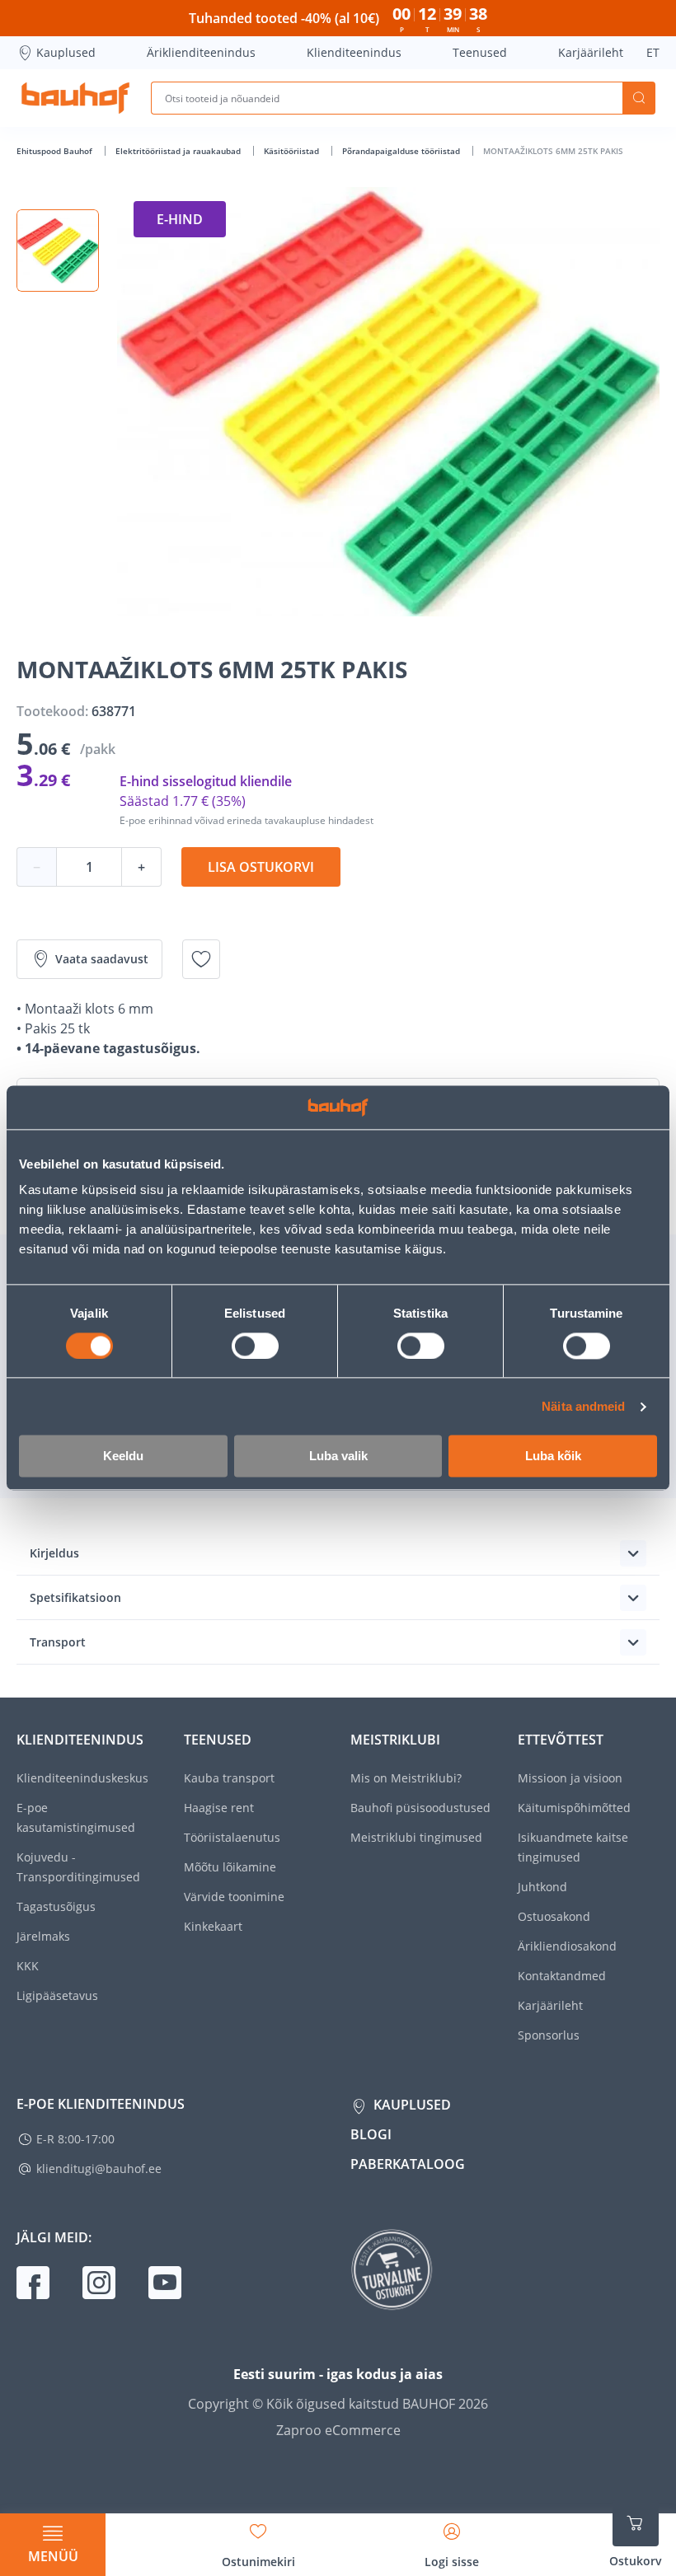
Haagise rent (219, 1808)
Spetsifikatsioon (75, 1597)
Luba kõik (553, 1457)
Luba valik (338, 1457)
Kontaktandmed (562, 1976)
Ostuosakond (554, 1916)
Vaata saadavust (102, 959)
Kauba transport (229, 1778)
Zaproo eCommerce (338, 2430)
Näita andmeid (583, 1406)
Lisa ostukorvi (261, 867)
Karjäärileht (591, 52)
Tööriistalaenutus (232, 1837)
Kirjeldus (54, 1553)
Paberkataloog (408, 2164)
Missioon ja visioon (570, 1778)
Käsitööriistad (293, 151)
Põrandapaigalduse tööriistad (402, 151)
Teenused (480, 52)
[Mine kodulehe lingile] (75, 98)
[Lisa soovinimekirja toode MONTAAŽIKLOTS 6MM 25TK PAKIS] (201, 959)
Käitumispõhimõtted (574, 1808)
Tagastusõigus (56, 1906)
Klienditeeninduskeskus (82, 1778)
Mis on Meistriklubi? (406, 1778)
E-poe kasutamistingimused (76, 1817)
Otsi (639, 98)
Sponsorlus (549, 2035)
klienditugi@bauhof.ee (99, 2169)
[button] (58, 251)
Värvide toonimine (234, 1897)
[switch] (255, 1346)
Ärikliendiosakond (567, 1946)
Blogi (371, 2134)
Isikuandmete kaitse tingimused (573, 1847)
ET (653, 52)
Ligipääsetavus (57, 1995)
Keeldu (123, 1457)
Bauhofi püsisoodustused (420, 1808)
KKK (28, 1966)
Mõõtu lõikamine (230, 1867)
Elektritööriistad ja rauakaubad (179, 151)
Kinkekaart (213, 1926)
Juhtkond (542, 1887)
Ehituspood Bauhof (56, 151)
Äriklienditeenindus (201, 52)
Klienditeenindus (354, 52)
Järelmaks (43, 1936)
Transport (58, 1642)
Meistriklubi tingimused (416, 1837)
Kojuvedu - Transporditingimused (78, 1867)
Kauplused (66, 52)
